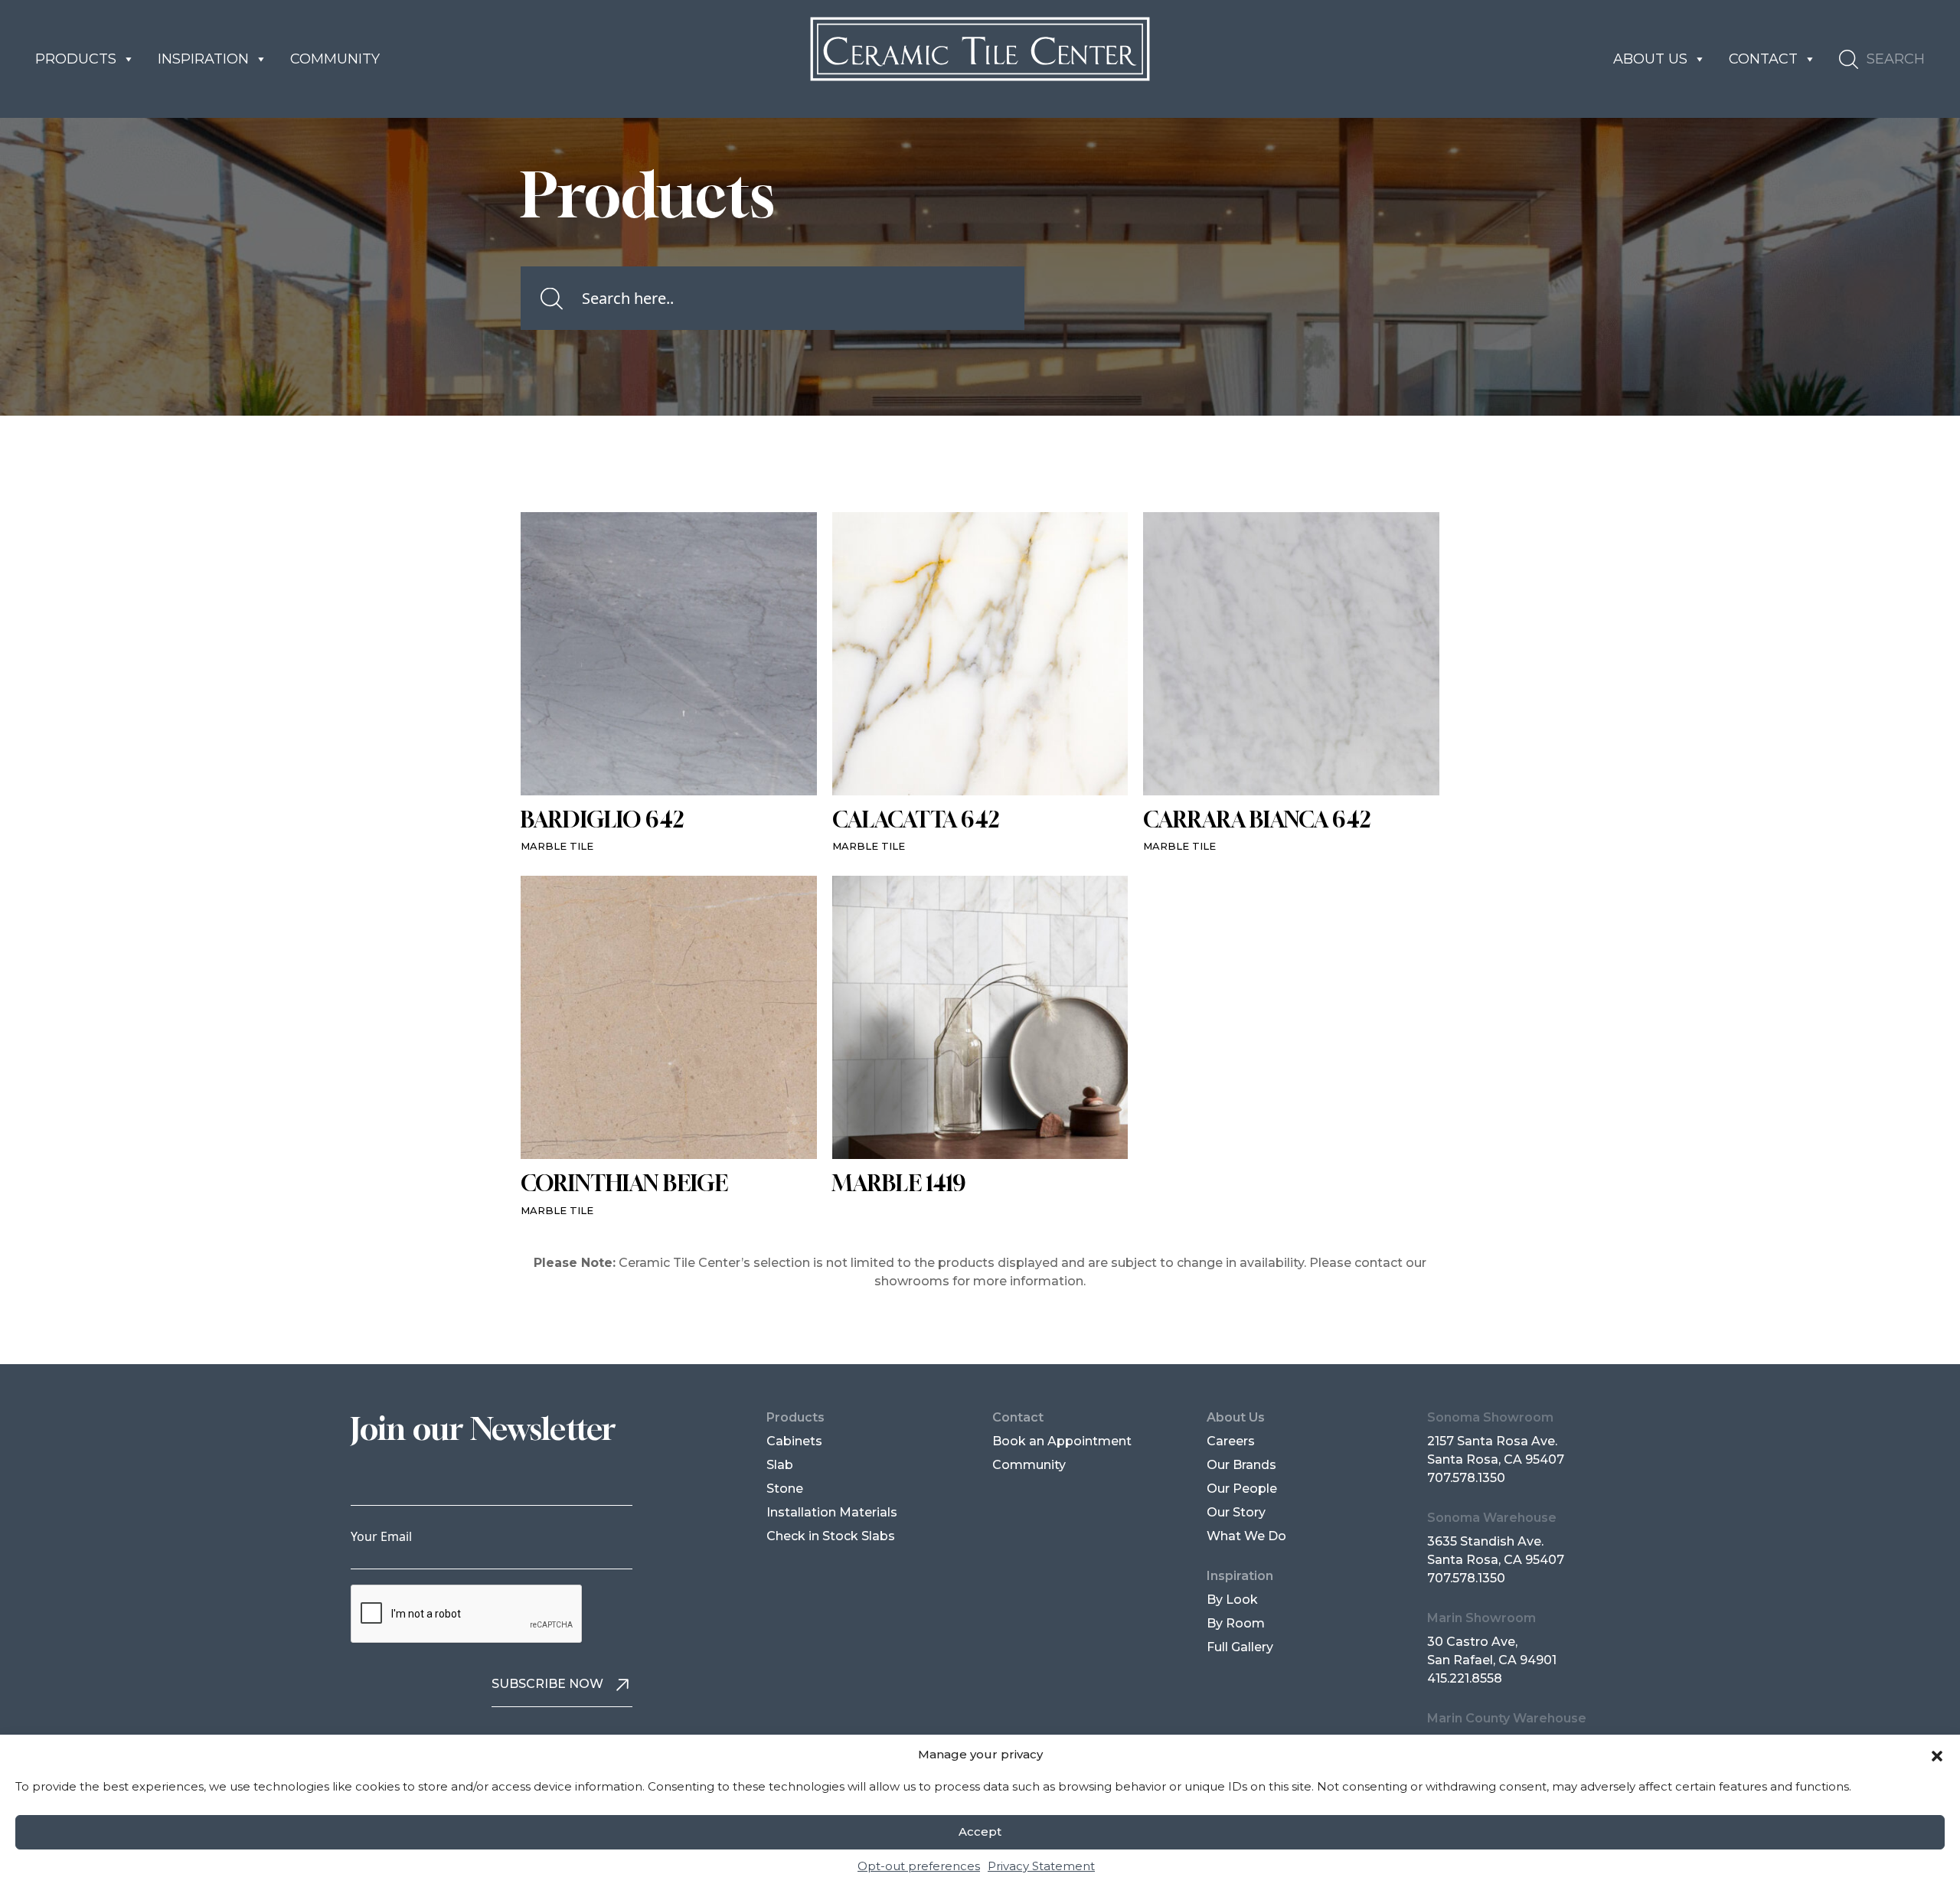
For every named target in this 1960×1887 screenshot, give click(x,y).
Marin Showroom (1481, 1618)
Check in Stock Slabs (831, 1536)
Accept (980, 1832)
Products (76, 59)
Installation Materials (832, 1512)
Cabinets (794, 1441)
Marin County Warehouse (1507, 1718)
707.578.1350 (1466, 1478)
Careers (1231, 1441)
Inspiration (203, 59)
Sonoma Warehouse (1492, 1518)
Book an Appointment (1062, 1441)
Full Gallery (1240, 1647)
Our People (1242, 1489)
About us (1650, 59)
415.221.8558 (1465, 1678)
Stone (785, 1489)
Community (335, 59)
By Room (1236, 1623)
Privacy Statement (1041, 1866)
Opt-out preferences (919, 1866)
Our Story (1236, 1512)
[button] (1937, 1755)
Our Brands (1241, 1465)
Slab (780, 1465)
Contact (1763, 59)
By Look (1232, 1600)
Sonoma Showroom (1490, 1417)
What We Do (1246, 1536)
